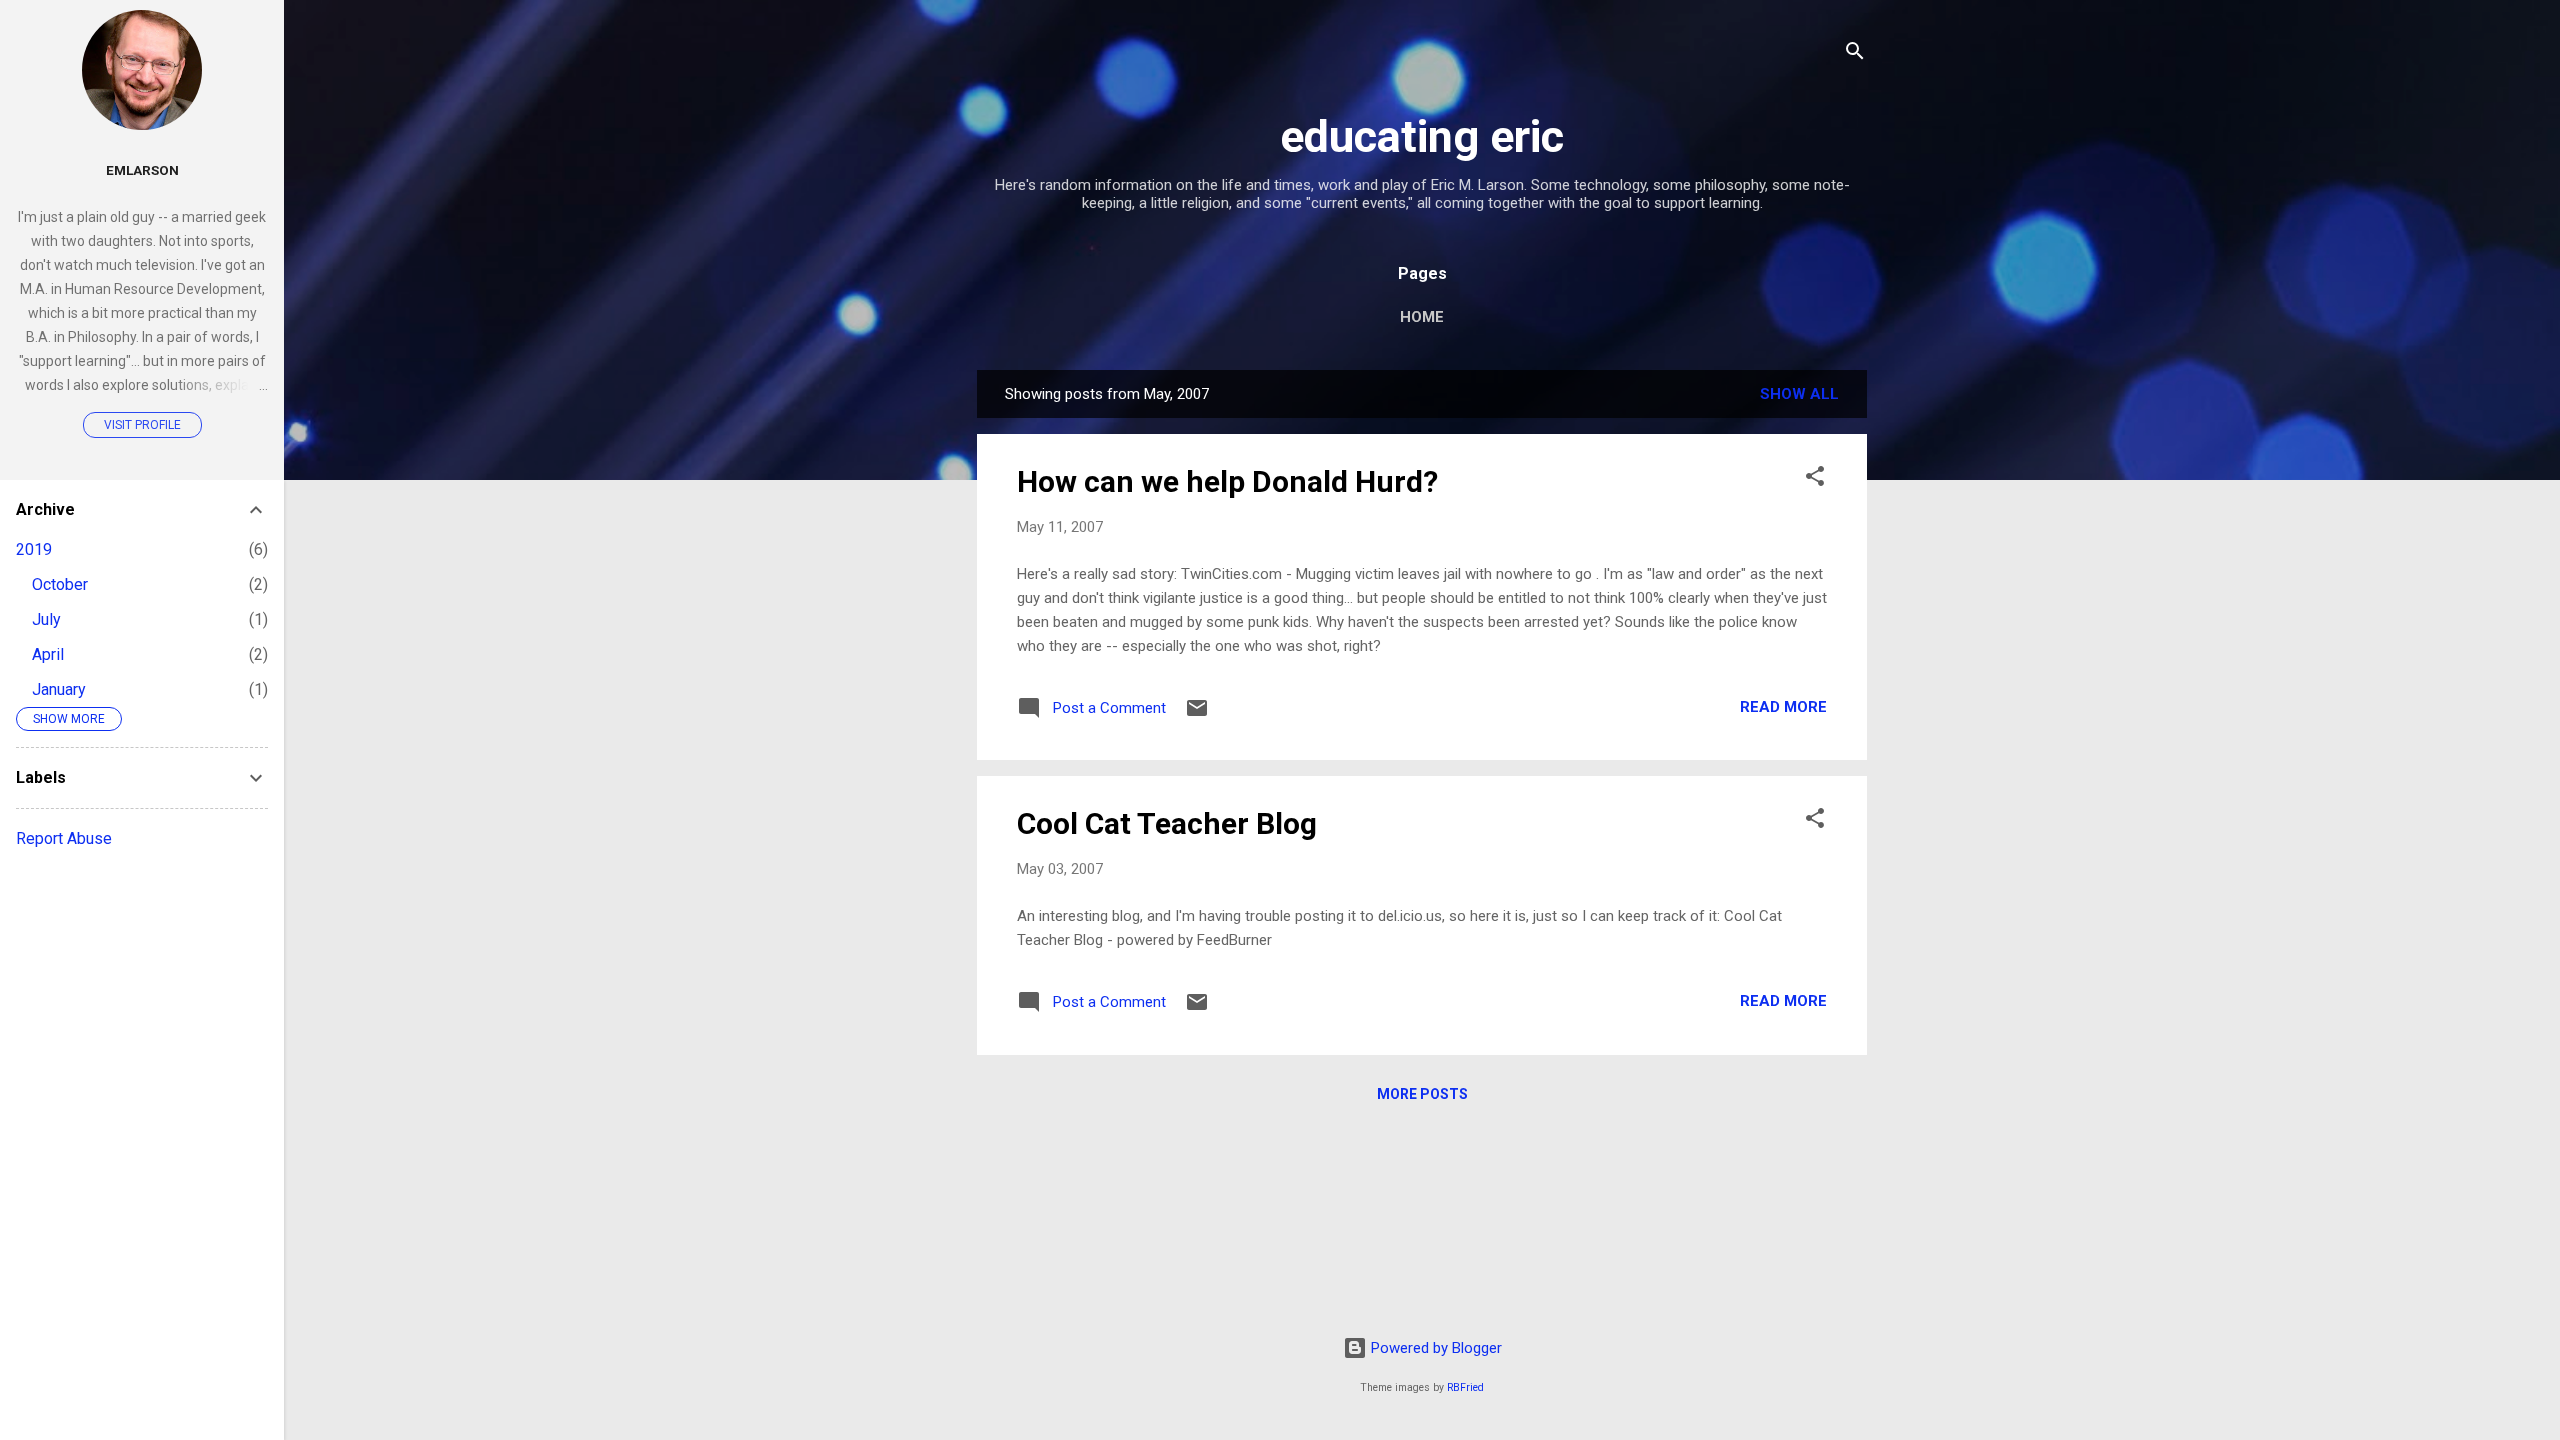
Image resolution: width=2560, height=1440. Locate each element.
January (59, 689)
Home (1422, 317)
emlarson (142, 170)
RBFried (1465, 1387)
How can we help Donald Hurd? (1227, 481)
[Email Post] (1197, 715)
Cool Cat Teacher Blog (1167, 823)
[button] (1815, 479)
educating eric (1422, 136)
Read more (1783, 707)
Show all (1799, 394)
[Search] (1855, 54)
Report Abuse (64, 838)
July (46, 619)
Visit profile (142, 425)
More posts (1422, 1094)
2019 (34, 549)
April (48, 654)
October (60, 584)
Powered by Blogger (1434, 1348)
